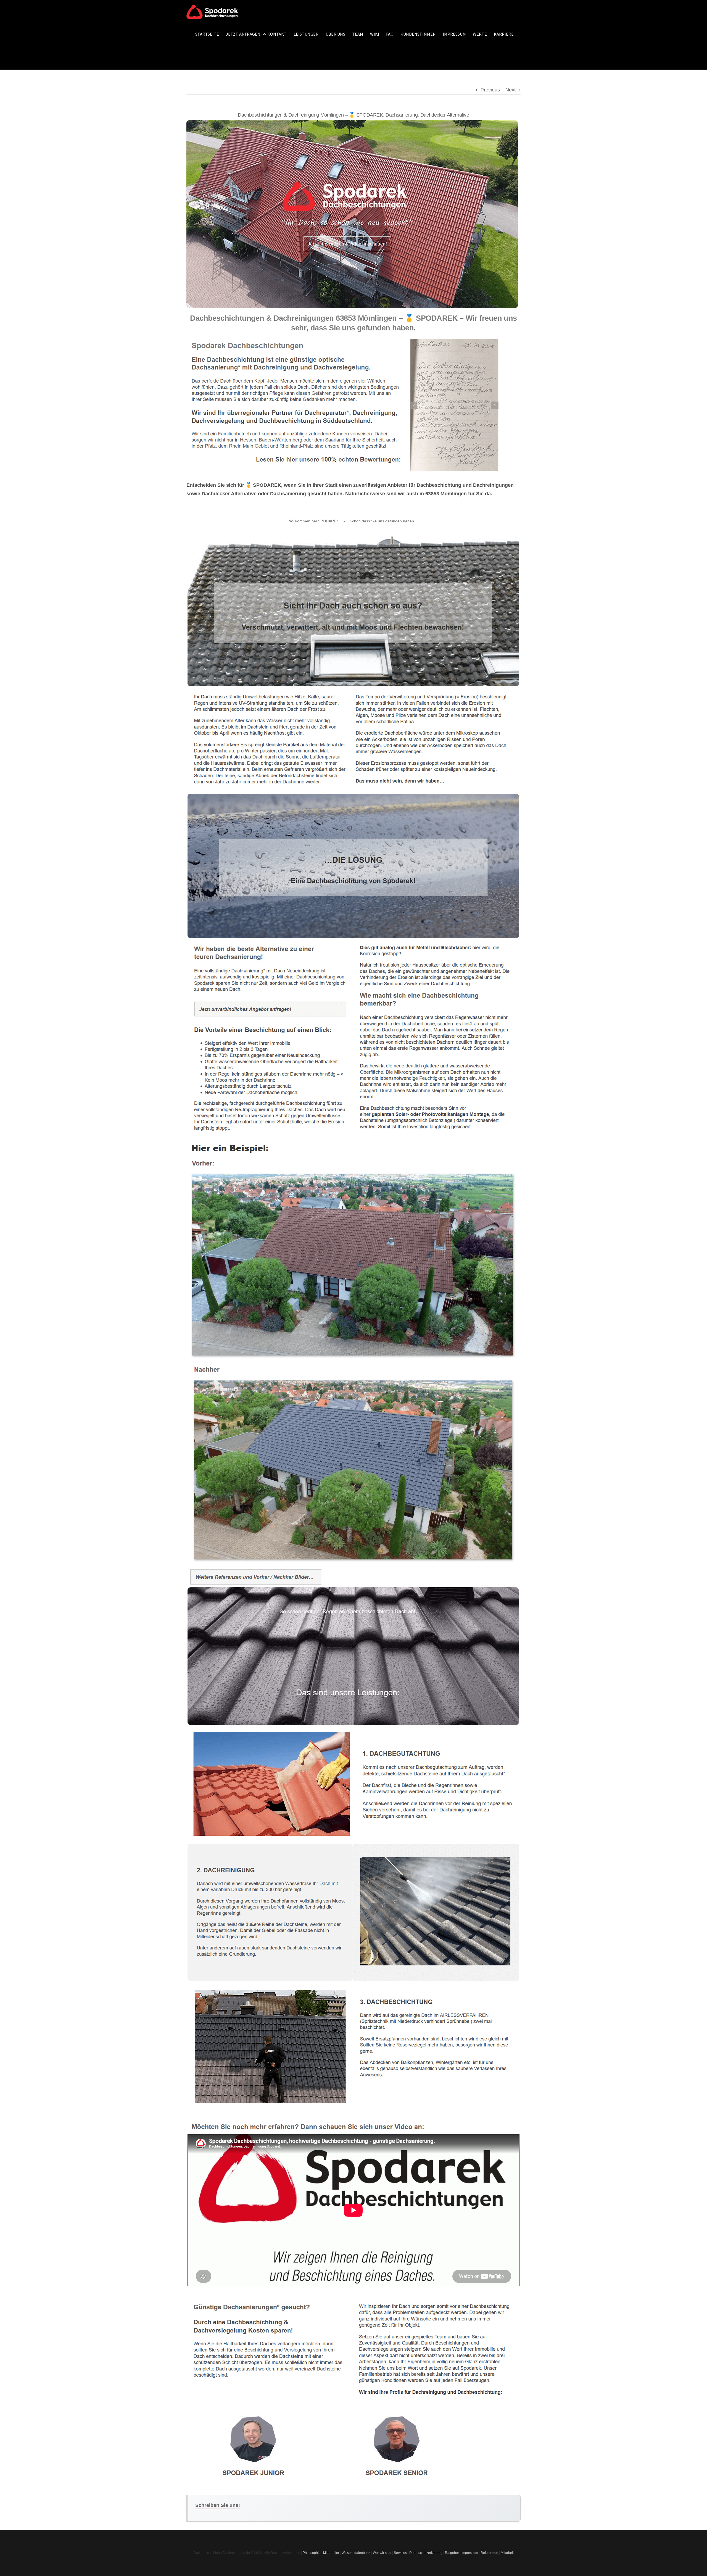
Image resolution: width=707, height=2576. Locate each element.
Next (511, 90)
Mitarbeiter (331, 2553)
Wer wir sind (382, 2553)
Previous (490, 90)
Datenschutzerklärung (426, 2553)
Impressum (470, 2553)
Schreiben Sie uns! (218, 2505)
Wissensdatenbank (356, 2553)
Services (400, 2553)
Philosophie (312, 2553)
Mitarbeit (507, 2553)
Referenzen (489, 2553)
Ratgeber (452, 2553)
